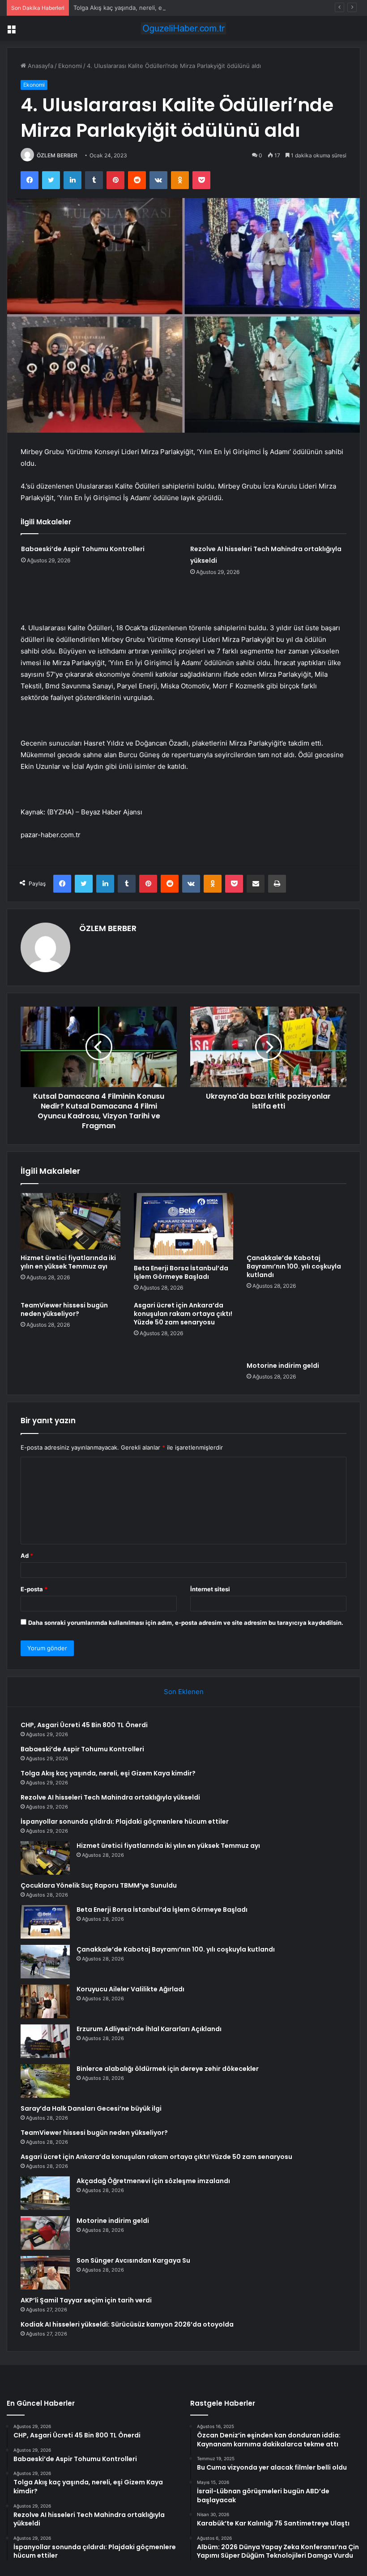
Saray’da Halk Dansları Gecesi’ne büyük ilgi (91, 2108)
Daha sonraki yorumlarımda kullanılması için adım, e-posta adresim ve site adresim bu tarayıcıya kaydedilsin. (186, 1623)
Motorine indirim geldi (283, 1366)
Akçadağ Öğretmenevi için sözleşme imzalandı (153, 2181)
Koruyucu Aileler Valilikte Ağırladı (130, 1989)
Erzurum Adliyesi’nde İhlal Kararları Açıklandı (149, 2029)
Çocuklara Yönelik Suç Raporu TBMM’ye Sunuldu (99, 1885)
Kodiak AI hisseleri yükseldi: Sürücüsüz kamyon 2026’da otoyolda (127, 2324)
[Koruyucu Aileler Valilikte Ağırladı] (45, 2001)
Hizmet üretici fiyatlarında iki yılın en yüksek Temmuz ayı (68, 1262)
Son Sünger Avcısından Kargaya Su (133, 2260)
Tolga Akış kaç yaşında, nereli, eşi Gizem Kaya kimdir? (148, 8)
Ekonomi (70, 66)
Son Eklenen (184, 1692)
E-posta (34, 1589)
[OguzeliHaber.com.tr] (183, 28)
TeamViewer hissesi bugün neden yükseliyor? (64, 1309)
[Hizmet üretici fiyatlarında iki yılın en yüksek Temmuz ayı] (70, 1221)
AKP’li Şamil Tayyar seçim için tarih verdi (86, 2300)
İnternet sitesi (210, 1589)
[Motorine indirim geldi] (297, 1329)
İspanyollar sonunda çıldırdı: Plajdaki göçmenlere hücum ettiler (125, 1821)
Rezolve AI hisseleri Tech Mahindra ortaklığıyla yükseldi (110, 1797)
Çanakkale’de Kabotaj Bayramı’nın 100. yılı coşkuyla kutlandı (294, 1266)
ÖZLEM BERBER (57, 155)
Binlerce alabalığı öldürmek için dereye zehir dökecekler (168, 2069)
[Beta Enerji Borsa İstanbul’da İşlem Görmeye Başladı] (184, 1226)
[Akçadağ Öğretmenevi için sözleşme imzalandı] (45, 2193)
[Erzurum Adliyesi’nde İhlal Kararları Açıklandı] (45, 2041)
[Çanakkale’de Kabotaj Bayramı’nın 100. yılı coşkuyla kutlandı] (297, 1221)
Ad (27, 1556)
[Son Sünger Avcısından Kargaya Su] (45, 2273)
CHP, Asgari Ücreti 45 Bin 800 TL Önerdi (84, 1725)
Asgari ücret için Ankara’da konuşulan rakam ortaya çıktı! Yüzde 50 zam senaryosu (183, 1314)
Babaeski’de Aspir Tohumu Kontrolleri (83, 549)
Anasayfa (40, 66)
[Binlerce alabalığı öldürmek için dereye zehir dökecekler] (45, 2081)
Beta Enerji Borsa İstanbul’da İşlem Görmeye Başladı (181, 1272)
